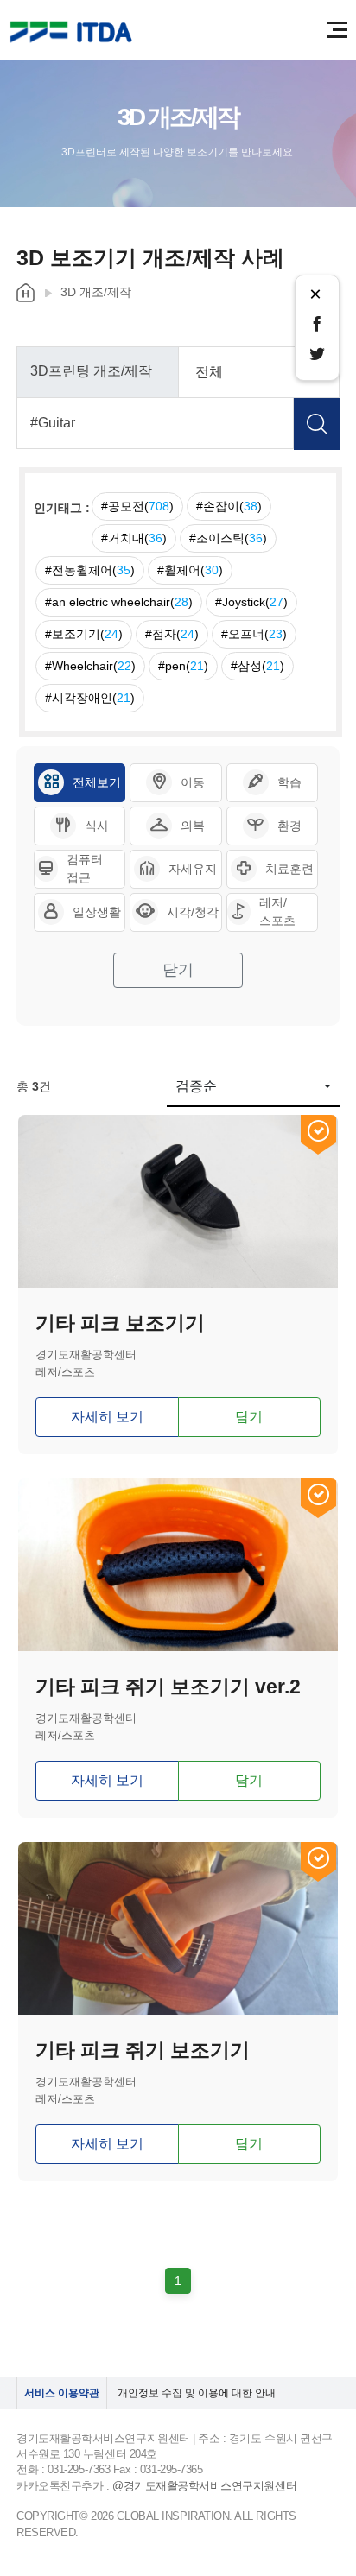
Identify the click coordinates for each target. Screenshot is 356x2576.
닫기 (178, 970)
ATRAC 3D (73, 32)
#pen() (183, 666)
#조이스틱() (228, 538)
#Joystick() (251, 602)
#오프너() (254, 634)
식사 (97, 826)
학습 (289, 782)
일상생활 (97, 912)
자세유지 (193, 869)
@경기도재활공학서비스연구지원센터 (204, 2486)
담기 (249, 1417)
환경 (289, 826)
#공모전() (137, 506)
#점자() (172, 634)
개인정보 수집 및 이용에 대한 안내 (197, 2393)
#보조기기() (84, 634)
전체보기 (97, 782)
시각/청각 (193, 912)
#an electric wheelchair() (119, 602)
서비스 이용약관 (62, 2393)
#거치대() (134, 538)
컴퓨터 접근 (85, 868)
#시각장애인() (90, 698)
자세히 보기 (107, 1417)
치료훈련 (289, 869)
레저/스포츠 (277, 911)
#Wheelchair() (90, 666)
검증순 (196, 1086)
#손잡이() (229, 506)
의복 (193, 826)
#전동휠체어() (90, 570)
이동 (193, 782)
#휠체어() (190, 570)
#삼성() (257, 666)
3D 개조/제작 (96, 292)
